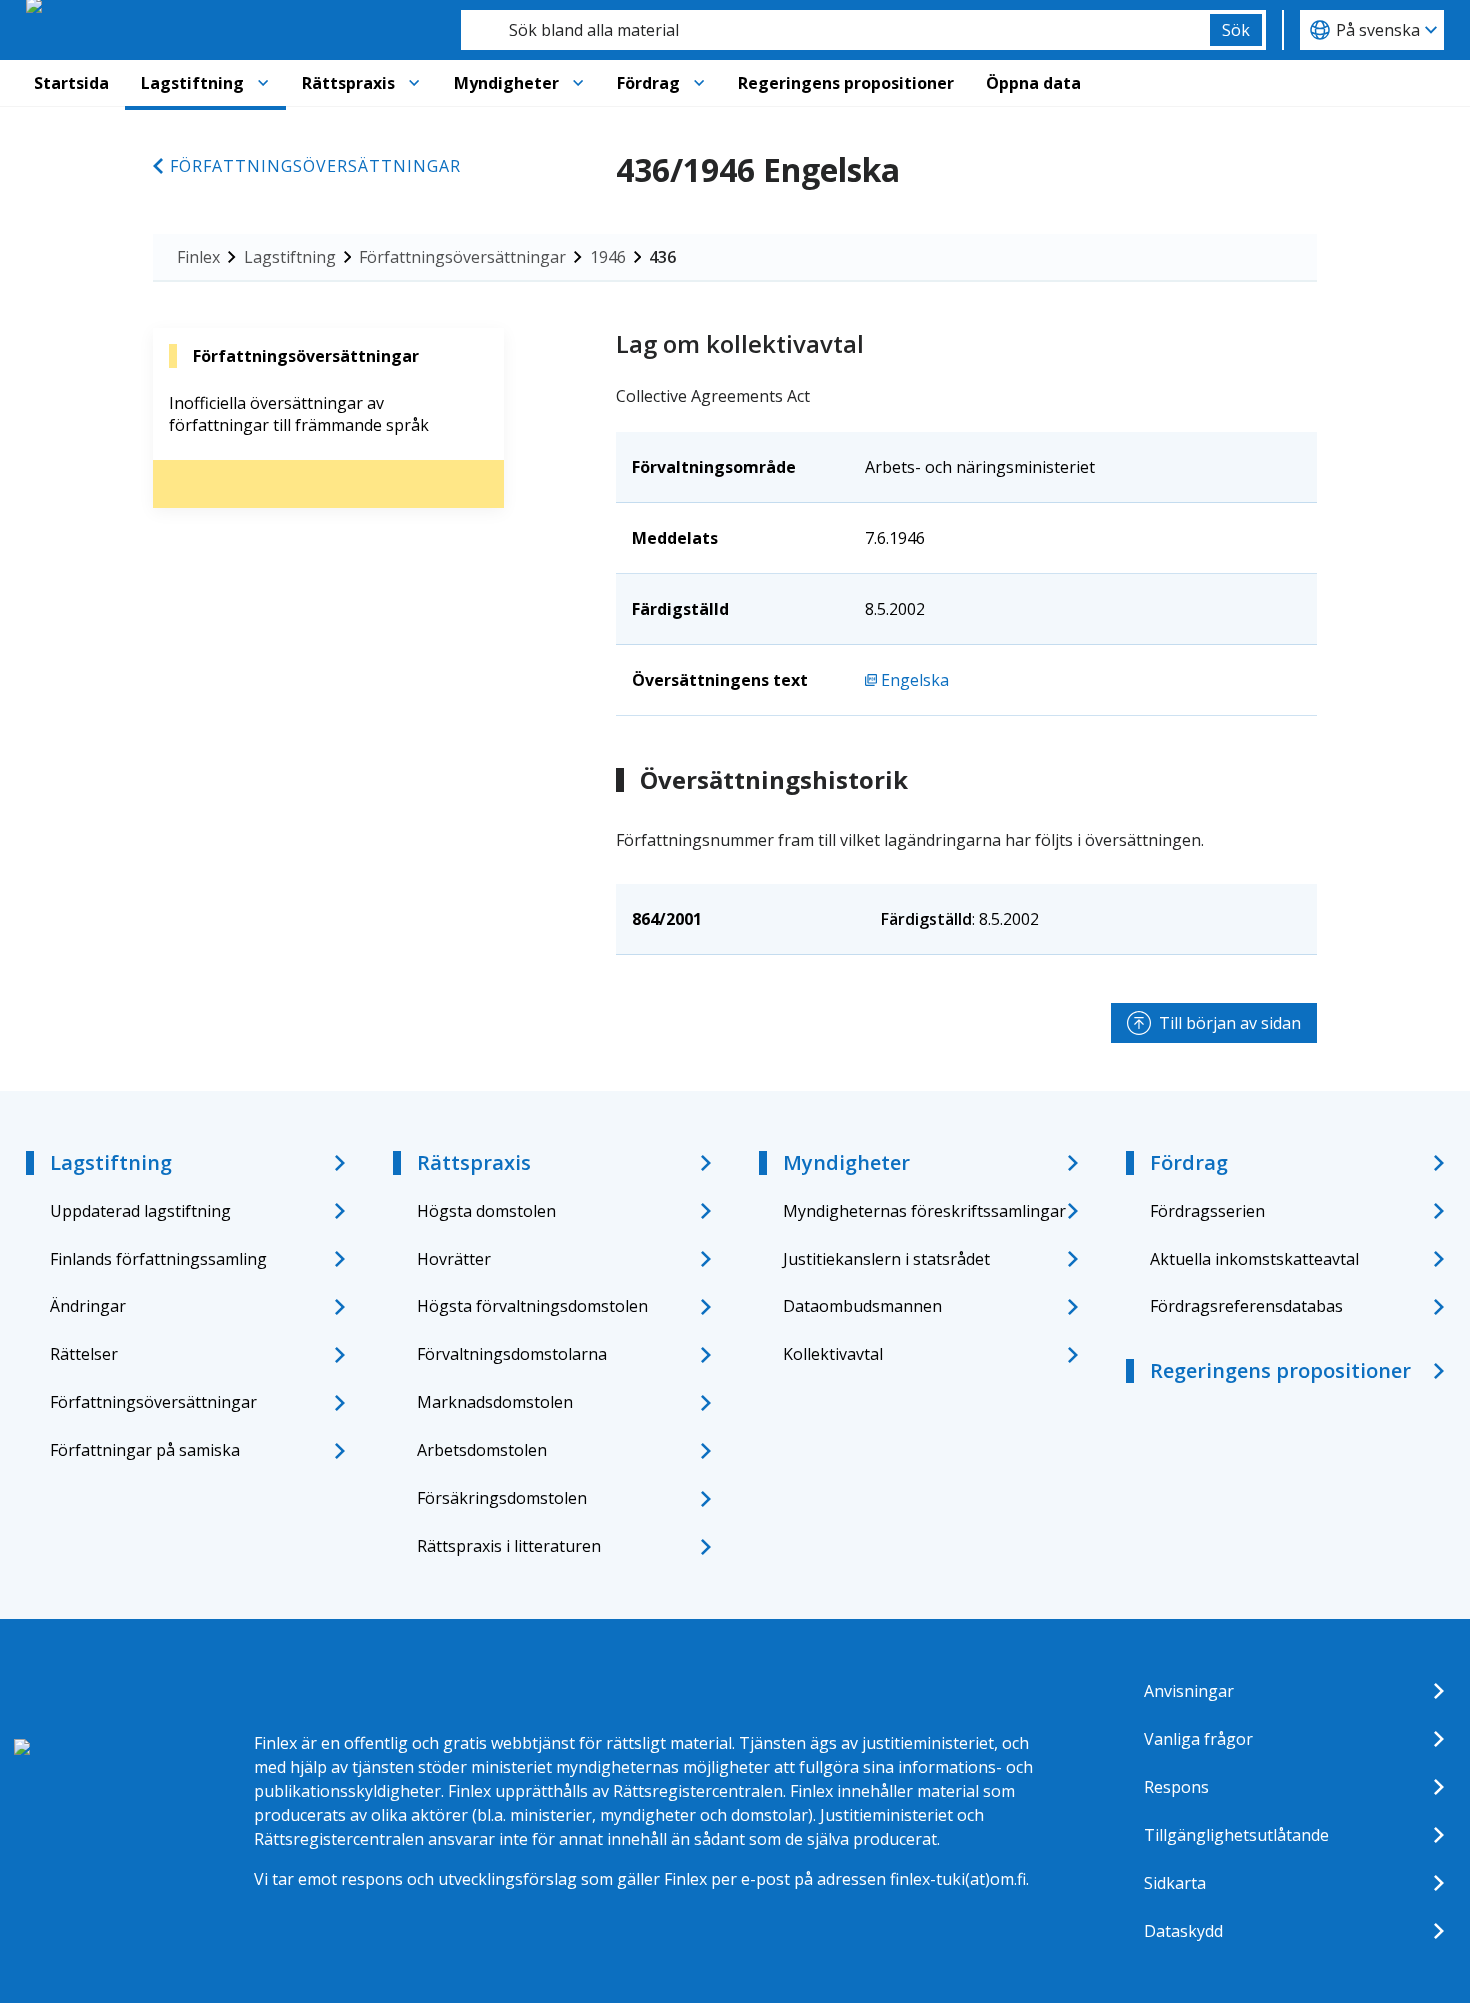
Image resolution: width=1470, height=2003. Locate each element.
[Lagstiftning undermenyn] (263, 83)
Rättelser (84, 1354)
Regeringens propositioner (846, 83)
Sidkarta (1175, 1883)
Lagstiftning (192, 83)
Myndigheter (506, 83)
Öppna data (1033, 83)
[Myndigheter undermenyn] (578, 83)
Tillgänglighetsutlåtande (1236, 1835)
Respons (1176, 1787)
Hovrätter (454, 1259)
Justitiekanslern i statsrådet (886, 1259)
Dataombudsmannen (862, 1306)
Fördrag (648, 83)
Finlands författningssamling (158, 1259)
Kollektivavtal (833, 1354)
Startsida (71, 83)
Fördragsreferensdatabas (1246, 1306)
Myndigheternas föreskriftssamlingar (924, 1211)
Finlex (198, 257)
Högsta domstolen (486, 1211)
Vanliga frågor (1198, 1739)
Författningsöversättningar (315, 166)
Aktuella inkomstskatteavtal (1254, 1259)
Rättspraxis (348, 83)
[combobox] (835, 30)
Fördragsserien (1207, 1211)
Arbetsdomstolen (482, 1450)
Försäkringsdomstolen (502, 1498)
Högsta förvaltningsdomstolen (532, 1306)
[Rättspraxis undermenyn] (414, 83)
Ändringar (88, 1306)
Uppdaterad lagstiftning (140, 1211)
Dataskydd (1183, 1931)
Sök (1236, 30)
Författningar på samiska (145, 1450)
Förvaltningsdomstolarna (512, 1354)
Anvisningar (1189, 1691)
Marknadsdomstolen (495, 1402)
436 (662, 257)
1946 (608, 257)
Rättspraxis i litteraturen (509, 1546)
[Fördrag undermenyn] (699, 83)
